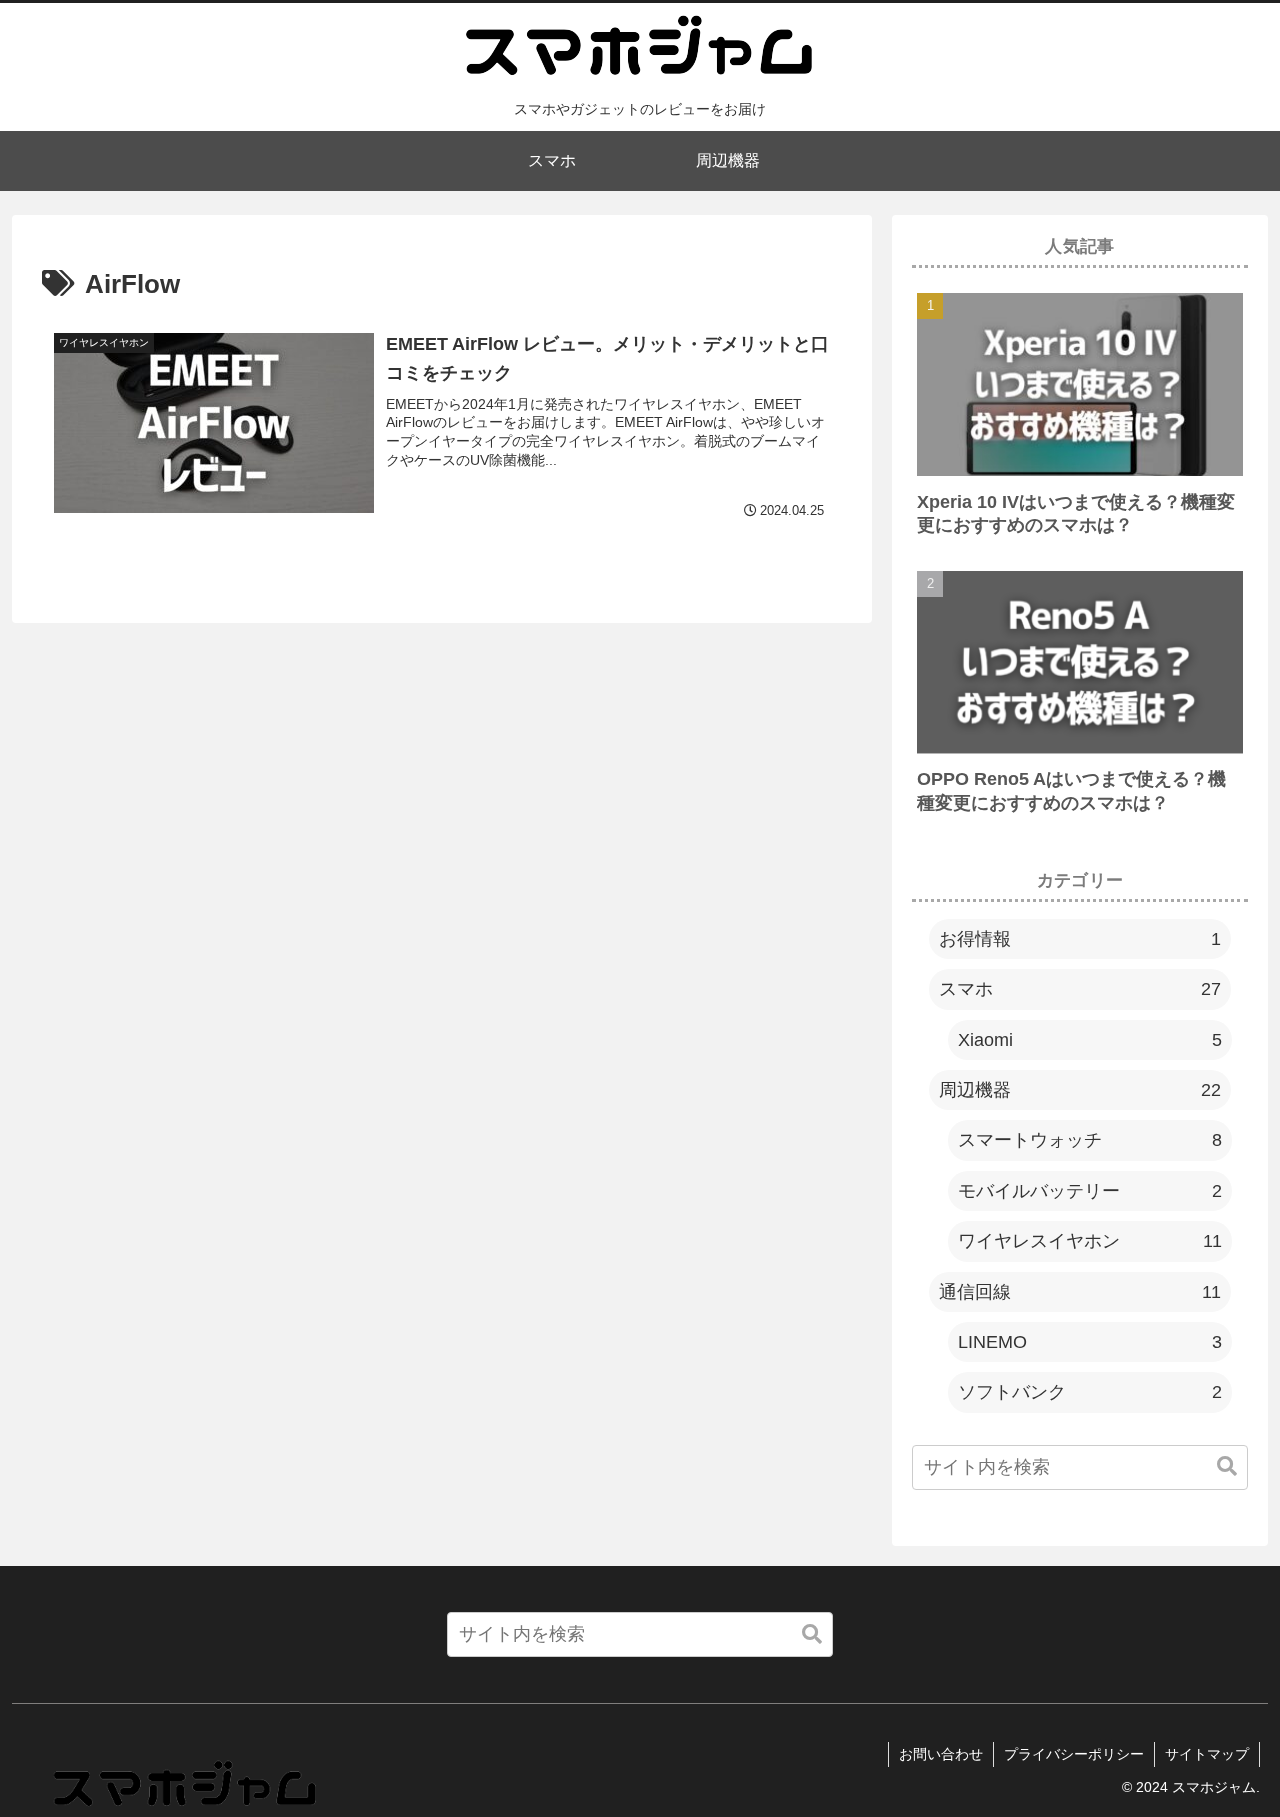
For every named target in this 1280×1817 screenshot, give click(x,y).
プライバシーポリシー (1074, 1754)
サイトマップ (1207, 1754)
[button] (1227, 1467)
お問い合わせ (941, 1754)
